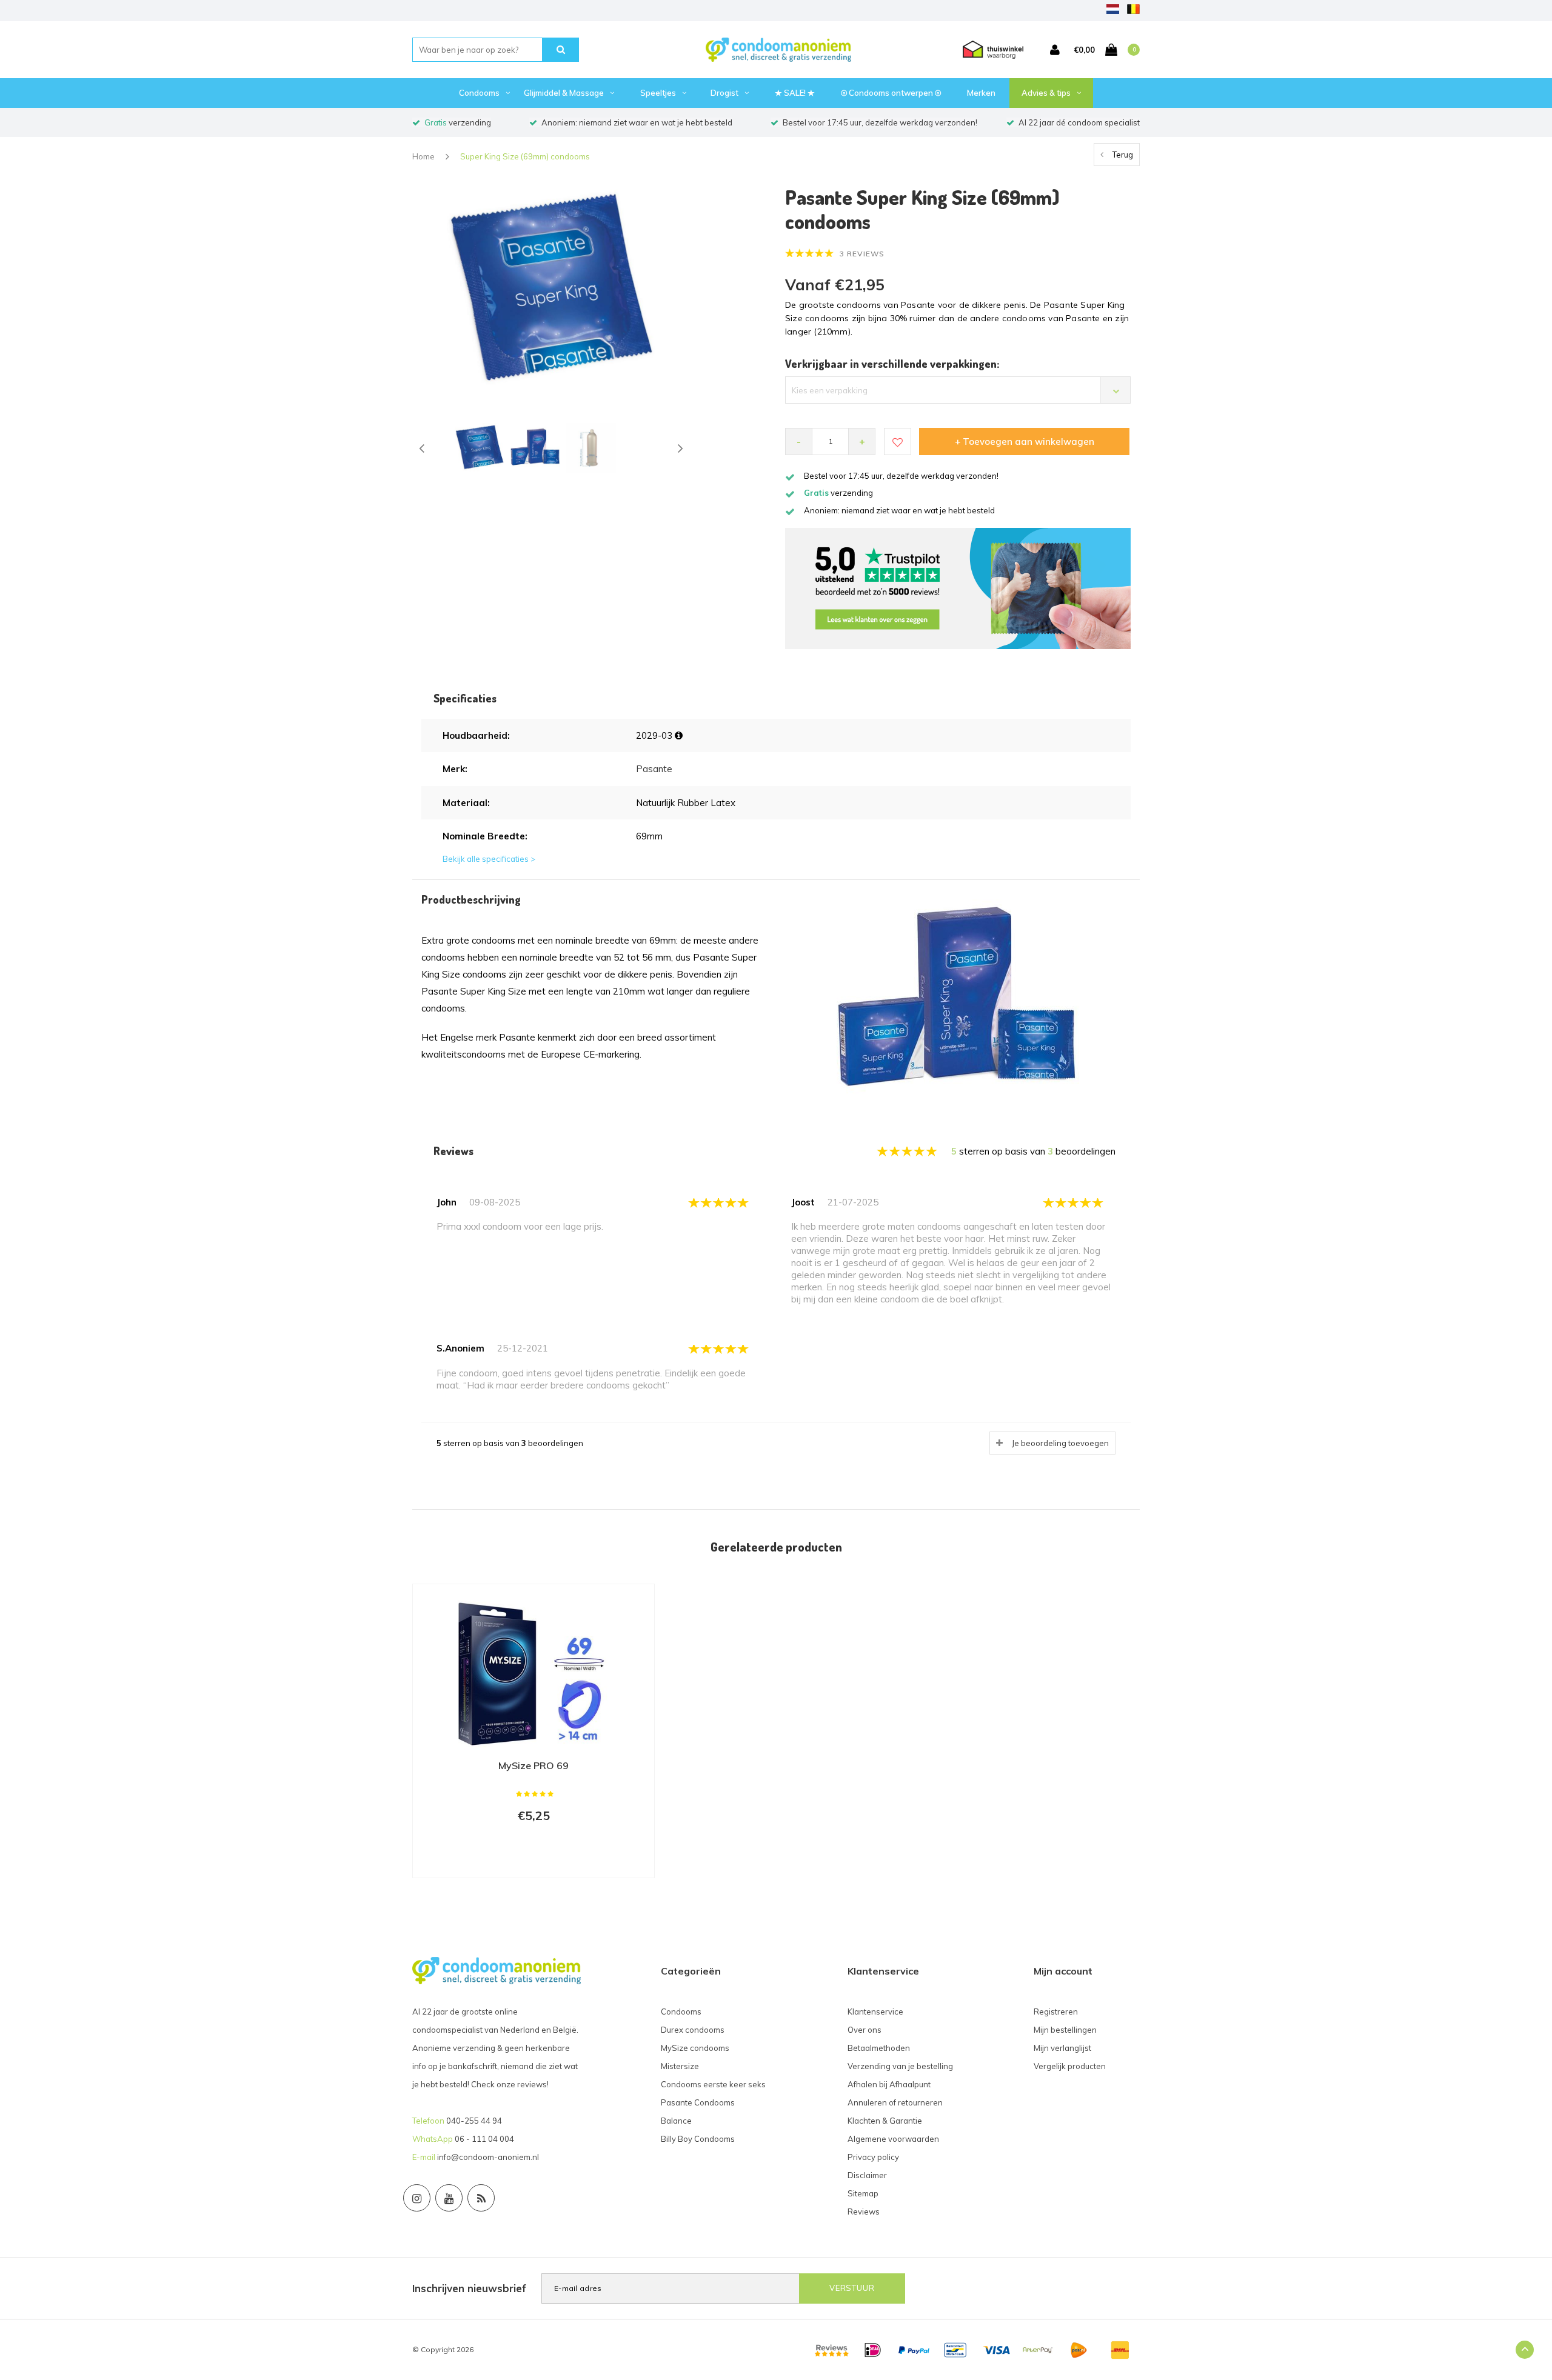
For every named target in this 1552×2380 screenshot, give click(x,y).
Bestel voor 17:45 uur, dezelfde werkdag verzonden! (880, 122)
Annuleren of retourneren (895, 2102)
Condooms (479, 93)
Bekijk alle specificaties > (489, 859)
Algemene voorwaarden (893, 2139)
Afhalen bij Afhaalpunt (889, 2084)
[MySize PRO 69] (533, 1672)
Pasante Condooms (698, 2102)
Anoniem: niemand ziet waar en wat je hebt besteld (637, 122)
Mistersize (680, 2066)
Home (423, 156)
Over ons (865, 2030)
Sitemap (863, 2193)
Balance (676, 2121)
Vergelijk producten (1070, 2066)
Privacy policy (873, 2157)
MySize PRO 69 (533, 1765)
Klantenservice (875, 2012)
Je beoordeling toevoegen (1060, 1443)
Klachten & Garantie (885, 2121)
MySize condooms (695, 2048)
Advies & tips (1046, 93)
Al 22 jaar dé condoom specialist (1079, 122)
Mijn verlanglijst (1062, 2048)
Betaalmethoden (879, 2048)
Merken (981, 93)
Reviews (864, 2212)
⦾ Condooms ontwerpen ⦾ (891, 93)
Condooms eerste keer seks (713, 2084)
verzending (458, 122)
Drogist (724, 93)
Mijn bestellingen (1065, 2030)
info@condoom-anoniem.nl (488, 2157)
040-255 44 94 (474, 2121)
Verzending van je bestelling (900, 2066)
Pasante (654, 769)
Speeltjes (658, 93)
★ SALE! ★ (795, 93)
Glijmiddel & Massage (564, 93)
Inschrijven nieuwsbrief (469, 2288)
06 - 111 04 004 (484, 2139)
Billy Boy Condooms (698, 2139)
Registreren (1056, 2012)
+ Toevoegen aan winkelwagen (1025, 442)
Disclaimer (867, 2175)
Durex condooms (693, 2030)
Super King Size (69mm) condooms (525, 156)
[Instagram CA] (417, 2198)
